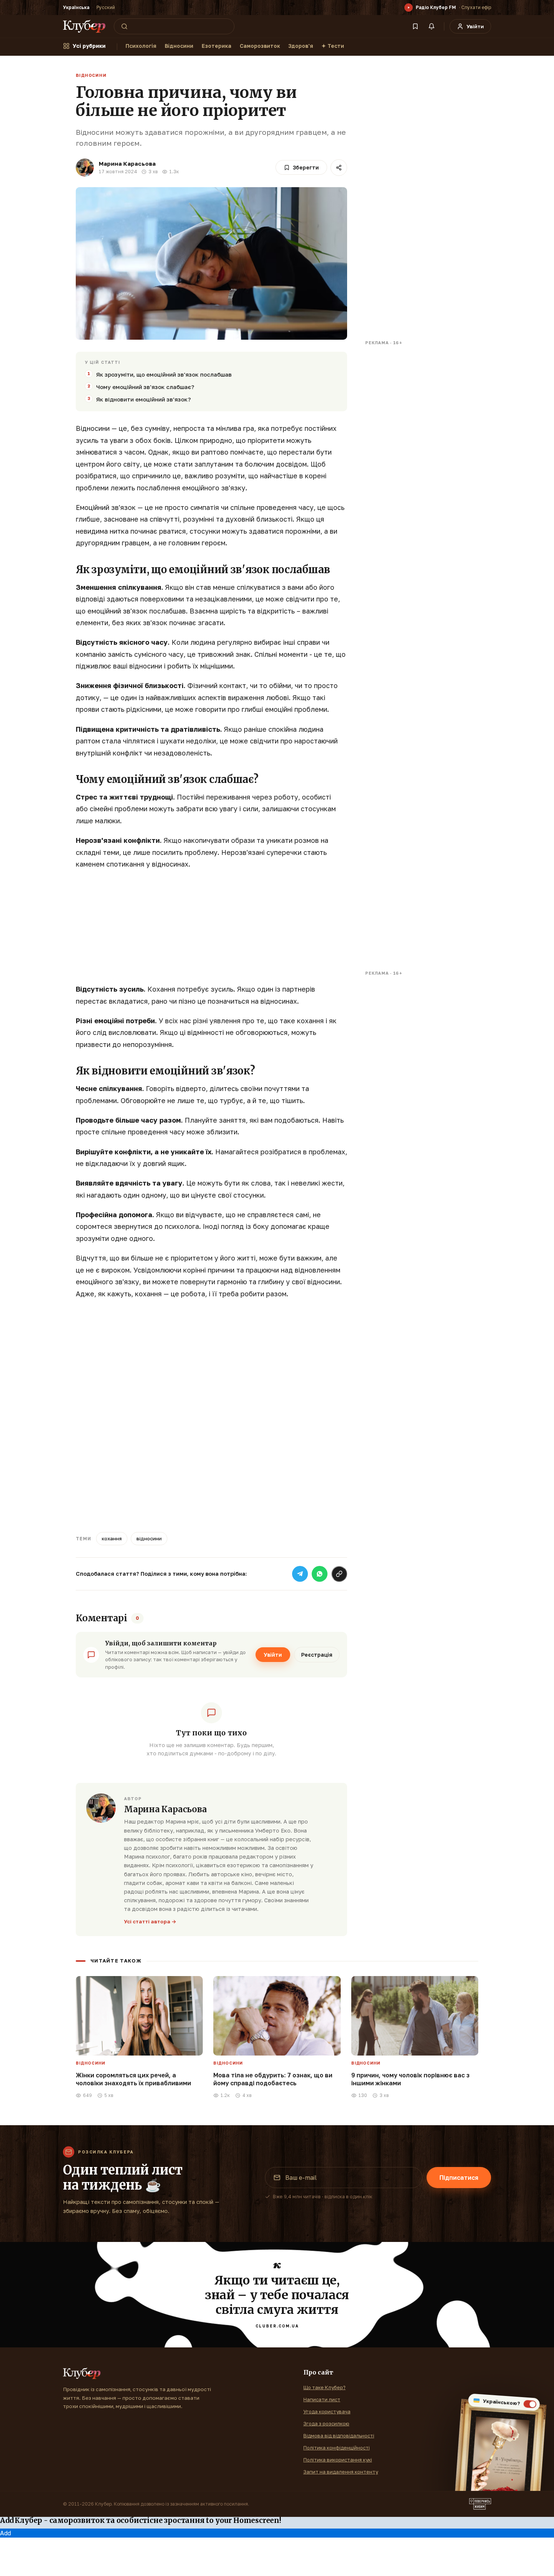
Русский (106, 7)
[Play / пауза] (409, 8)
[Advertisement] (211, 931)
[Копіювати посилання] (339, 1574)
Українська (76, 7)
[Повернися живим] (480, 2504)
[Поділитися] (339, 168)
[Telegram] (300, 1574)
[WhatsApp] (320, 1574)
